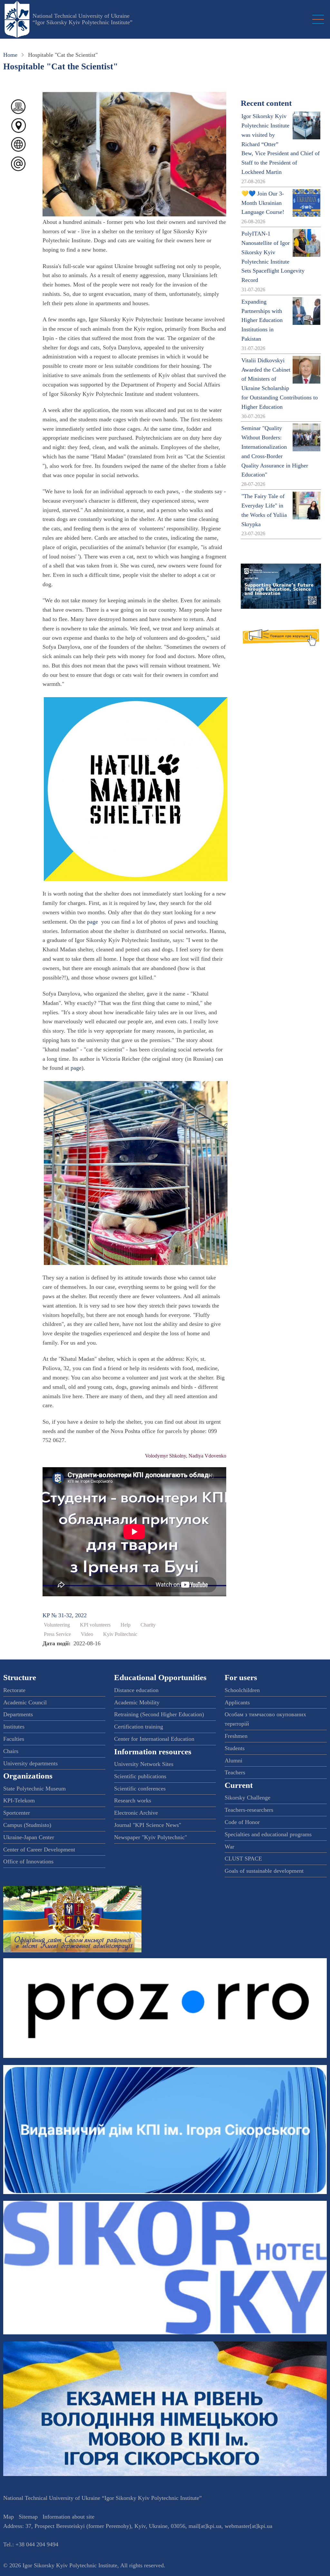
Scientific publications (140, 1776)
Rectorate (14, 1690)
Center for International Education (154, 1739)
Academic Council (25, 1702)
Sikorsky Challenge (247, 1798)
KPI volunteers (95, 1625)
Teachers (235, 1772)
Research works (133, 1800)
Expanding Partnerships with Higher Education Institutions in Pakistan (262, 320)
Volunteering (57, 1625)
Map (9, 2517)
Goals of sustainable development (264, 1871)
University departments (30, 1763)
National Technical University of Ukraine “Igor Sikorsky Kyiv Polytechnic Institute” (82, 19)
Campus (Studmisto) (27, 1825)
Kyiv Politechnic (120, 1634)
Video (87, 1634)
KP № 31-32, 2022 (65, 1615)
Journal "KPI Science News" (148, 1825)
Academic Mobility (137, 1702)
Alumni (233, 1760)
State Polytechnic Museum (34, 1789)
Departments (18, 1714)
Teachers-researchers (249, 1810)
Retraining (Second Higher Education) (159, 1714)
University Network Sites (144, 1764)
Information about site (68, 2517)
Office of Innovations (28, 1861)
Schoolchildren (242, 1690)
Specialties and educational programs (268, 1834)
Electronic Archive (136, 1813)
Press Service (57, 1634)
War (229, 1847)
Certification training (139, 1727)
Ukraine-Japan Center (29, 1837)
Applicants (237, 1702)
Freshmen (236, 1736)
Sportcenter (17, 1813)
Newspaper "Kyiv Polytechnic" (150, 1837)
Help (126, 1625)
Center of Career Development (39, 1849)
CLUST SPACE (243, 1859)
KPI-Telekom (19, 1800)
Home (10, 55)
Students (235, 1748)
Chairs (11, 1751)
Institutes (14, 1727)
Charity (148, 1625)
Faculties (14, 1739)
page (92, 922)
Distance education (136, 1690)
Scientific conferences (140, 1789)
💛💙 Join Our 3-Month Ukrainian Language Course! (263, 203)
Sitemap (28, 2517)
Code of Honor (242, 1822)
